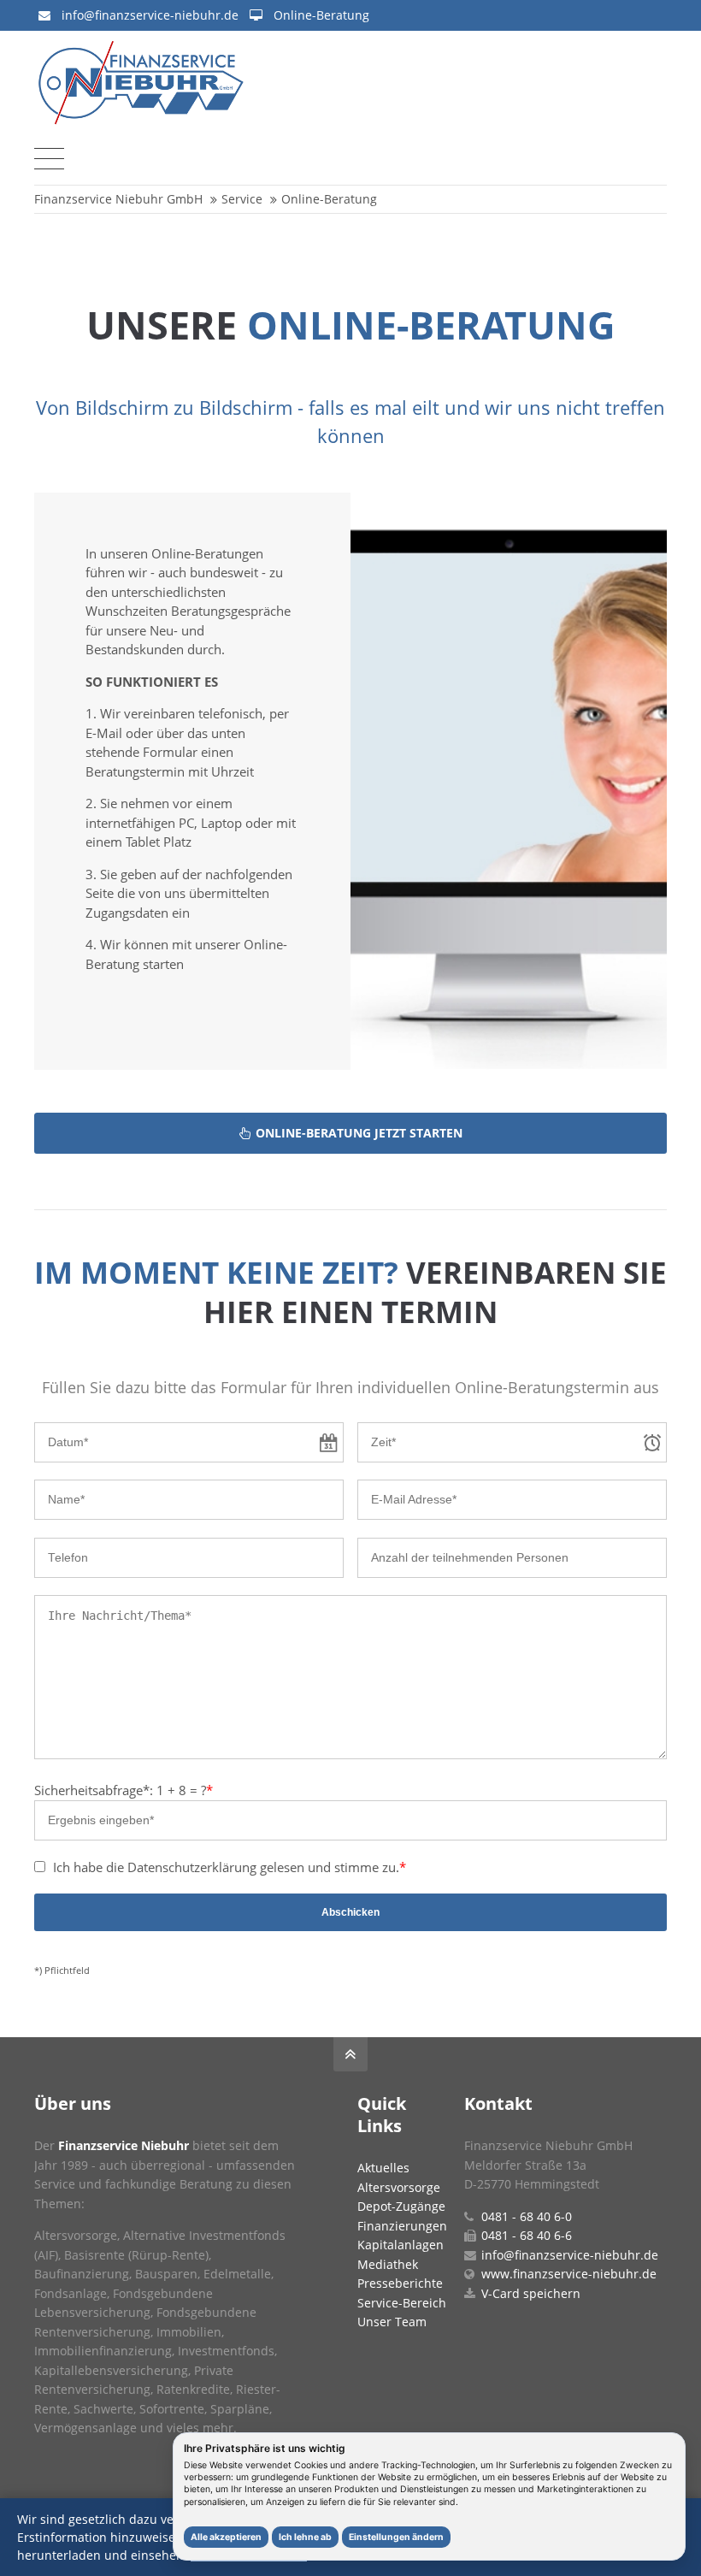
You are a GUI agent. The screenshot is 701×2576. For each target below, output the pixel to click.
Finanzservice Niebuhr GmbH (118, 199)
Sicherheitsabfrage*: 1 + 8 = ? (124, 1790)
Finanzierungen (402, 2226)
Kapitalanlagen (401, 2245)
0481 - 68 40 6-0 (527, 2216)
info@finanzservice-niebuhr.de (150, 15)
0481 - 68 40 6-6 (527, 2235)
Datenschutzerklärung (192, 1867)
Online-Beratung (321, 15)
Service (242, 199)
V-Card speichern (531, 2293)
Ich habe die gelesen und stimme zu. (230, 1867)
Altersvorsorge (399, 2187)
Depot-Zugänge (401, 2206)
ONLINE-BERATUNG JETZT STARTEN (359, 1133)
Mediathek (388, 2264)
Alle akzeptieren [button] (226, 2537)
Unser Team (392, 2322)
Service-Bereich (402, 2303)
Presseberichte (400, 2283)
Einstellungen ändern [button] (396, 2537)
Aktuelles (383, 2168)
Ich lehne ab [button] (305, 2537)
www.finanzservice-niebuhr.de (569, 2274)
